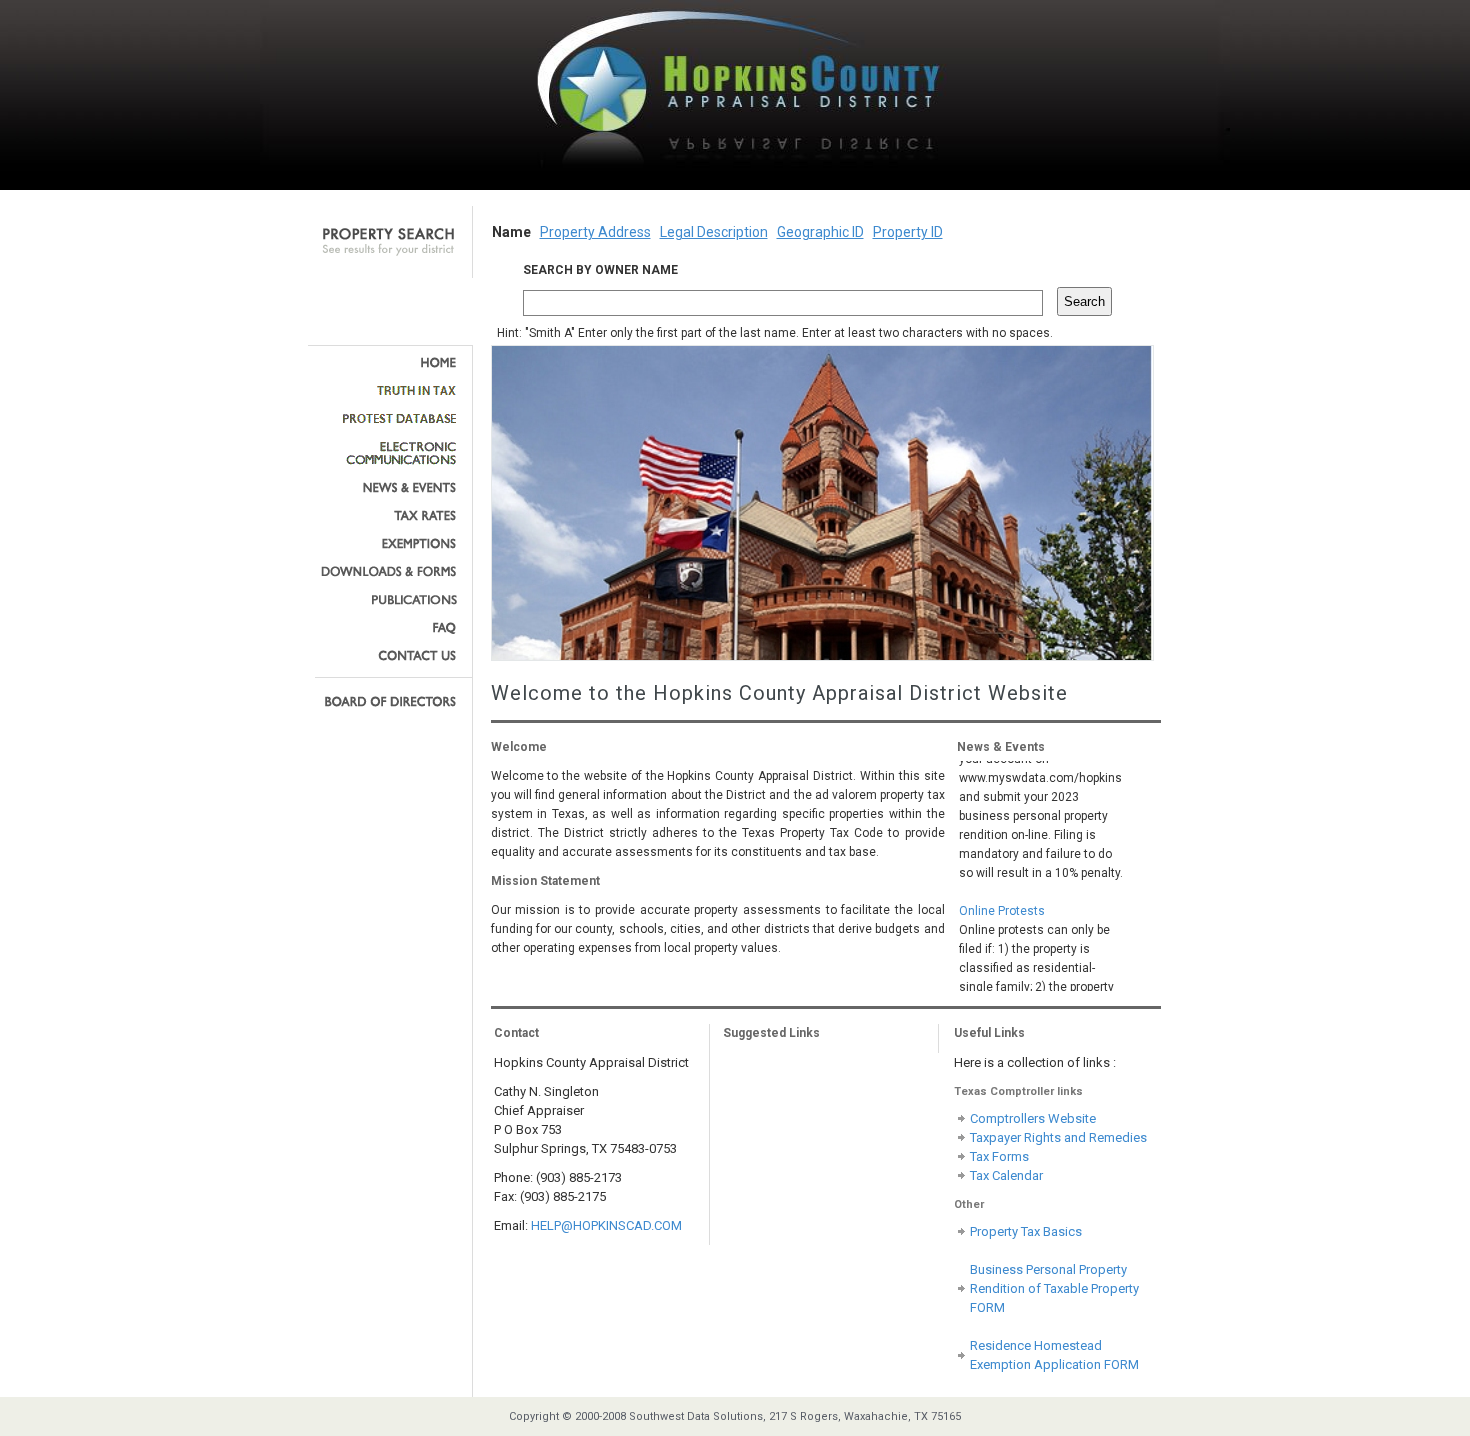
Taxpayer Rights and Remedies (1058, 1137)
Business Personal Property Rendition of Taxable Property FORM (1054, 1288)
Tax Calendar (1006, 1175)
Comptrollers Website (1033, 1118)
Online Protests (1002, 900)
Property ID (908, 232)
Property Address (595, 232)
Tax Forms (999, 1156)
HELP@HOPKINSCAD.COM (606, 1225)
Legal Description (714, 232)
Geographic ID (820, 232)
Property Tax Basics (1026, 1231)
